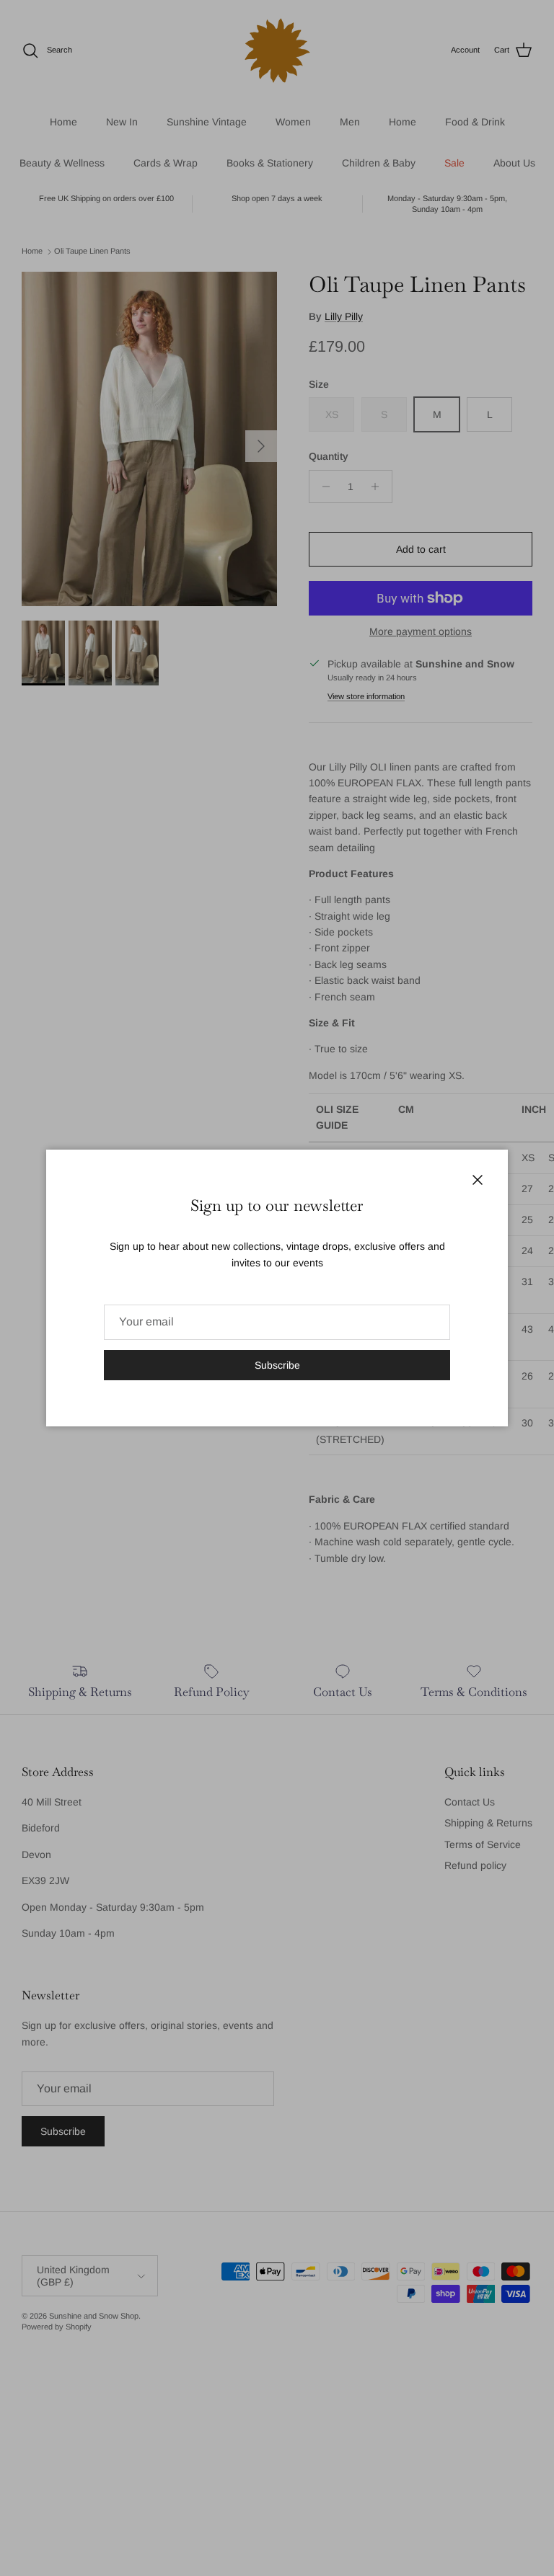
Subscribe (277, 1365)
